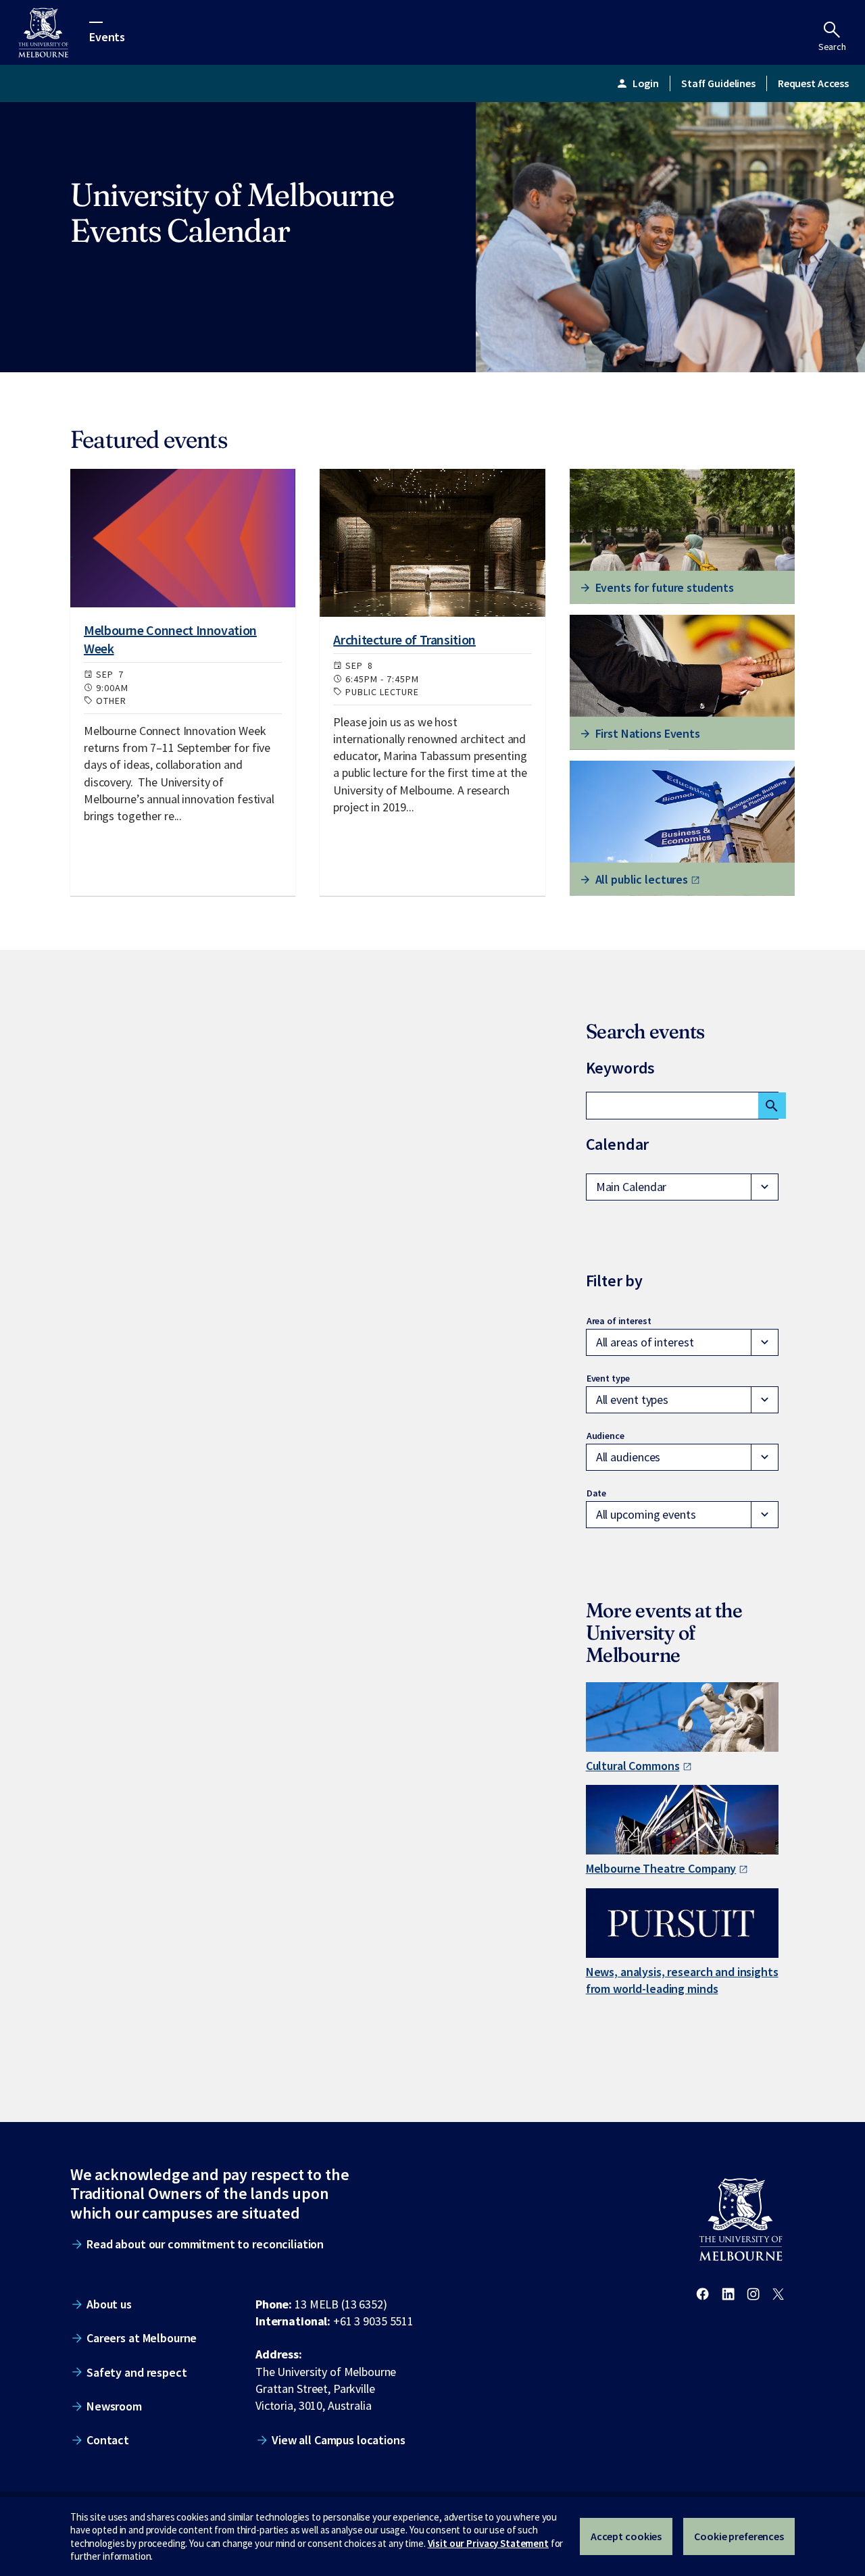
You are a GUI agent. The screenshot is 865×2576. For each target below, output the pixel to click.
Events (107, 36)
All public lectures (642, 879)
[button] (682, 1187)
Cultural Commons (633, 1766)
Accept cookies (626, 2536)
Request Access (813, 83)
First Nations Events (648, 733)
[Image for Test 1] (183, 538)
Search (832, 47)
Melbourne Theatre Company (661, 1868)
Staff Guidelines (718, 83)
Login (637, 83)
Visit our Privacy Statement (488, 2543)
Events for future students (665, 587)
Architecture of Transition (404, 639)
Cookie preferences (739, 2536)
